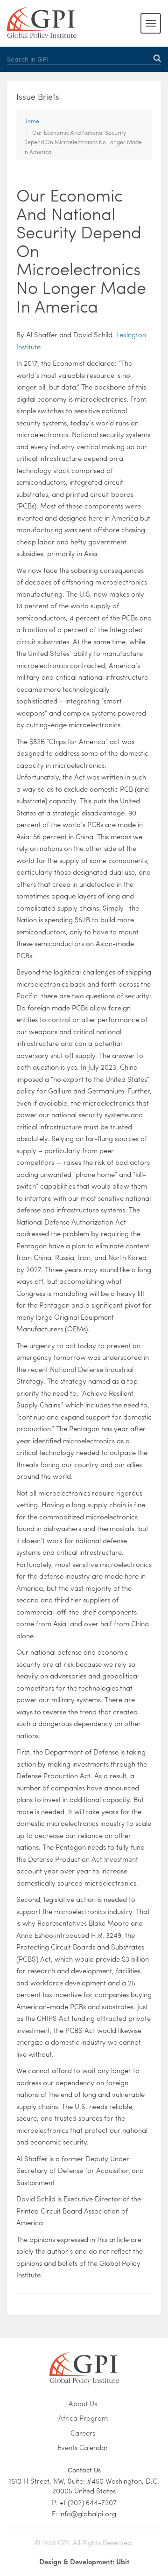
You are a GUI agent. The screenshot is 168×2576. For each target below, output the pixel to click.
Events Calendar (83, 2447)
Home (31, 121)
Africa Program (83, 2418)
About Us (83, 2404)
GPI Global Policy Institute (42, 23)
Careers (83, 2433)
